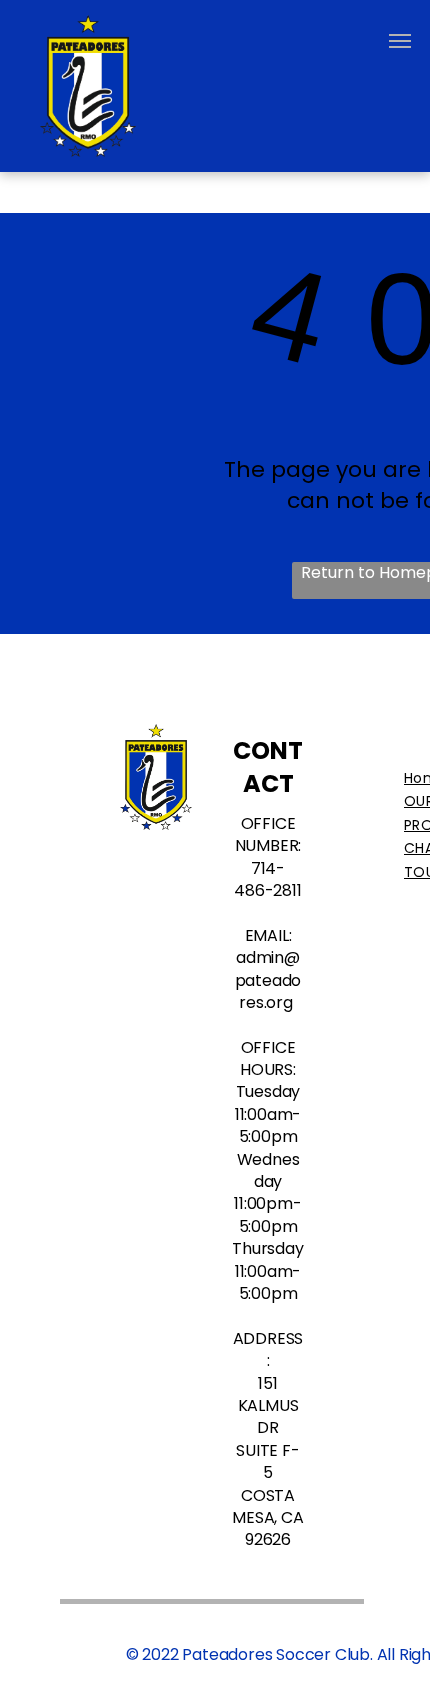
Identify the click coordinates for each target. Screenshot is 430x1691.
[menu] (400, 41)
